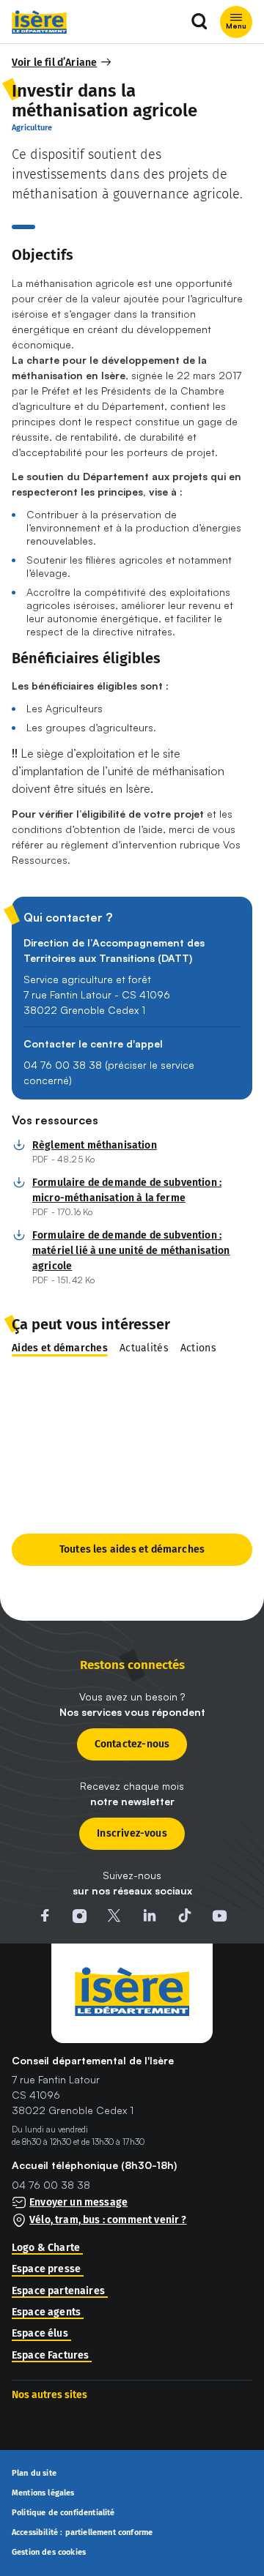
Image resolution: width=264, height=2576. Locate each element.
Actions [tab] (198, 1348)
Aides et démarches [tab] (60, 1348)
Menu (236, 26)
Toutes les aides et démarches (132, 1549)
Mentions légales (43, 2493)
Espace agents (46, 2312)
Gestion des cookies (49, 2552)
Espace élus (40, 2334)
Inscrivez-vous (132, 1833)
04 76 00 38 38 (51, 2185)
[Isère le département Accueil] (39, 22)
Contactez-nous (132, 1744)
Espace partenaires (58, 2291)
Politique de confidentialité (63, 2513)
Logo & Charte (46, 2248)
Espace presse (46, 2269)
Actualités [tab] (144, 1348)
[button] (62, 63)
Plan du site (34, 2474)
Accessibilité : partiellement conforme (82, 2533)
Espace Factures (50, 2356)
